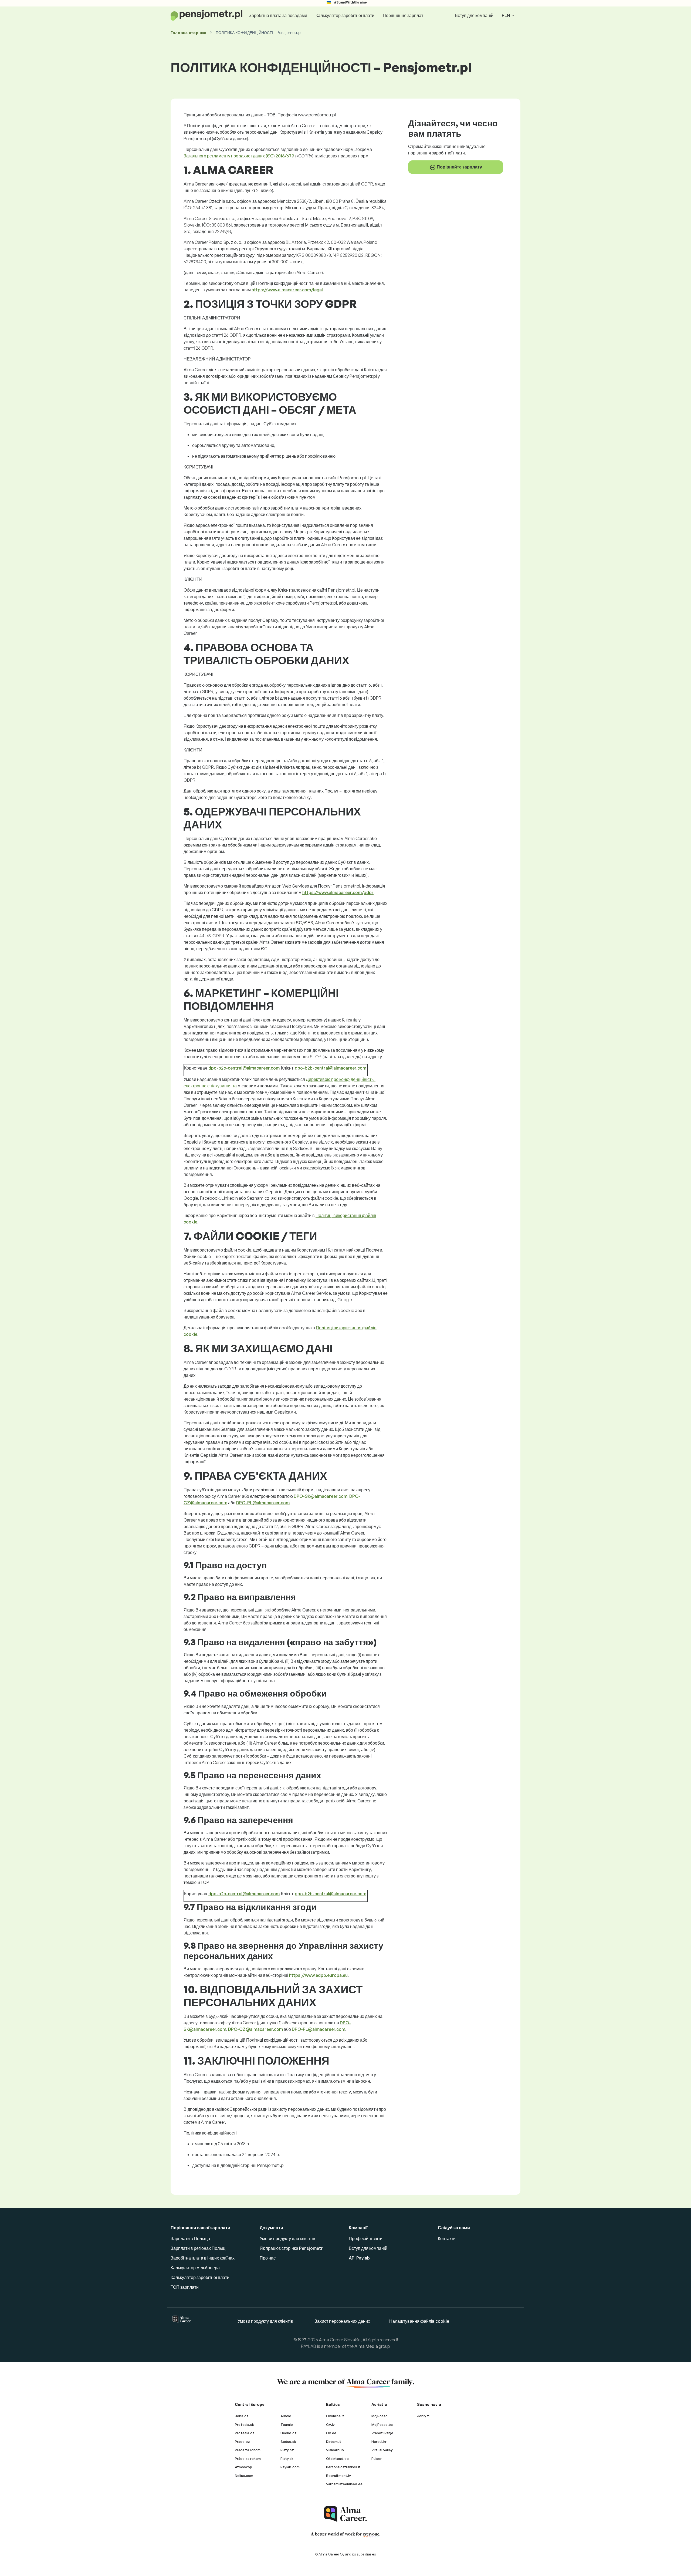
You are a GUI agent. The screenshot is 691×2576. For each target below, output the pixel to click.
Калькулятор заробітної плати (345, 15)
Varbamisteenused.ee (344, 2484)
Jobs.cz (242, 2416)
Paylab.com (290, 2467)
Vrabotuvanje (382, 2433)
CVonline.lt (335, 2416)
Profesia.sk (244, 2425)
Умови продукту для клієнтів (287, 2238)
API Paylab (359, 2258)
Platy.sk (287, 2459)
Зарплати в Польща (190, 2238)
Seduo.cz (289, 2433)
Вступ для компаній (474, 15)
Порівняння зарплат (403, 15)
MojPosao (380, 2416)
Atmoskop (243, 2467)
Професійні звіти (366, 2238)
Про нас (268, 2258)
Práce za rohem (248, 2459)
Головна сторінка (189, 33)
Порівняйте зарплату (459, 167)
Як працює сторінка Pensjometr (291, 2248)
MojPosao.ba (382, 2425)
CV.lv (330, 2425)
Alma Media (366, 2346)
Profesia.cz (245, 2433)
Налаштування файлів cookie (419, 2321)
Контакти (447, 2238)
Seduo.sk (288, 2442)
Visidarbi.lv (335, 2450)
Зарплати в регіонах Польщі (199, 2248)
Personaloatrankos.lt (343, 2467)
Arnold (286, 2416)
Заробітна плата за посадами (278, 15)
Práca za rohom (248, 2450)
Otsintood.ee (337, 2459)
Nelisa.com (244, 2476)
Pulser (377, 2459)
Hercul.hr (379, 2442)
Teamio (287, 2425)
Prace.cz (242, 2442)
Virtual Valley (382, 2450)
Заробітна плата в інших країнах (203, 2258)
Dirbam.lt (334, 2442)
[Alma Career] (345, 2514)
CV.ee (331, 2433)
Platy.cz (287, 2450)
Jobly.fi (423, 2416)
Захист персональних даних (342, 2321)
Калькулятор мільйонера (195, 2268)
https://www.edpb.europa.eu (318, 1975)
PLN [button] (506, 15)
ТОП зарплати (185, 2287)
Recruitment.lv (338, 2476)
